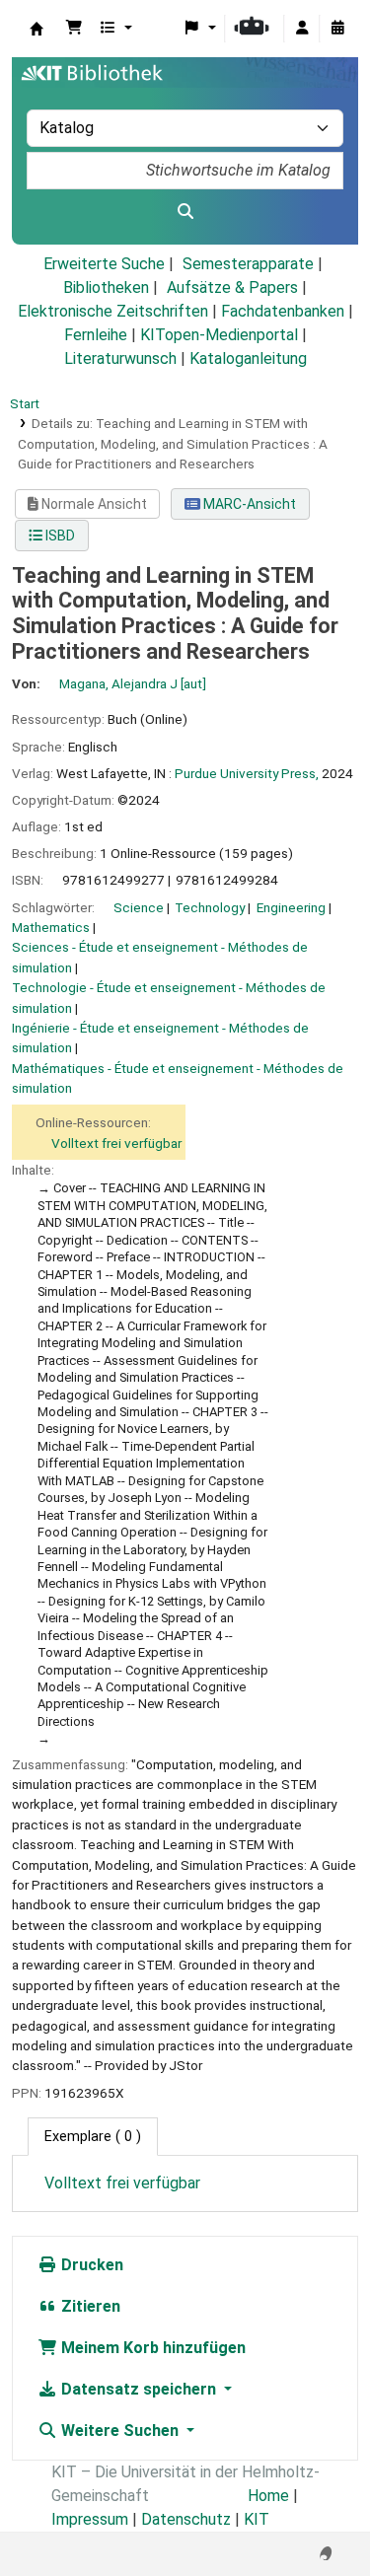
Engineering (291, 907)
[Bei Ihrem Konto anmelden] (302, 29)
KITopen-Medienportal (219, 335)
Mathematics (51, 927)
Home (268, 2496)
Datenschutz (186, 2519)
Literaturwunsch (120, 358)
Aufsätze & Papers (232, 287)
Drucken (90, 2265)
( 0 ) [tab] (93, 2137)
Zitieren (89, 2306)
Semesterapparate (248, 264)
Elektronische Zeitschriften (113, 311)
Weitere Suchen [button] (120, 2431)
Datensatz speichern (139, 2389)
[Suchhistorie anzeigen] (337, 29)
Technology (210, 907)
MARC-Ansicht (248, 504)
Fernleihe (96, 335)
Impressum (90, 2519)
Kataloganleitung (248, 358)
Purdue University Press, (247, 773)
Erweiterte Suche (104, 264)
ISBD (59, 536)
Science (139, 907)
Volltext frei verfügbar (116, 1143)
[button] (74, 29)
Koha (37, 29)
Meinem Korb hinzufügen (151, 2348)
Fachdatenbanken (283, 311)
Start (25, 403)
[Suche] (185, 212)
